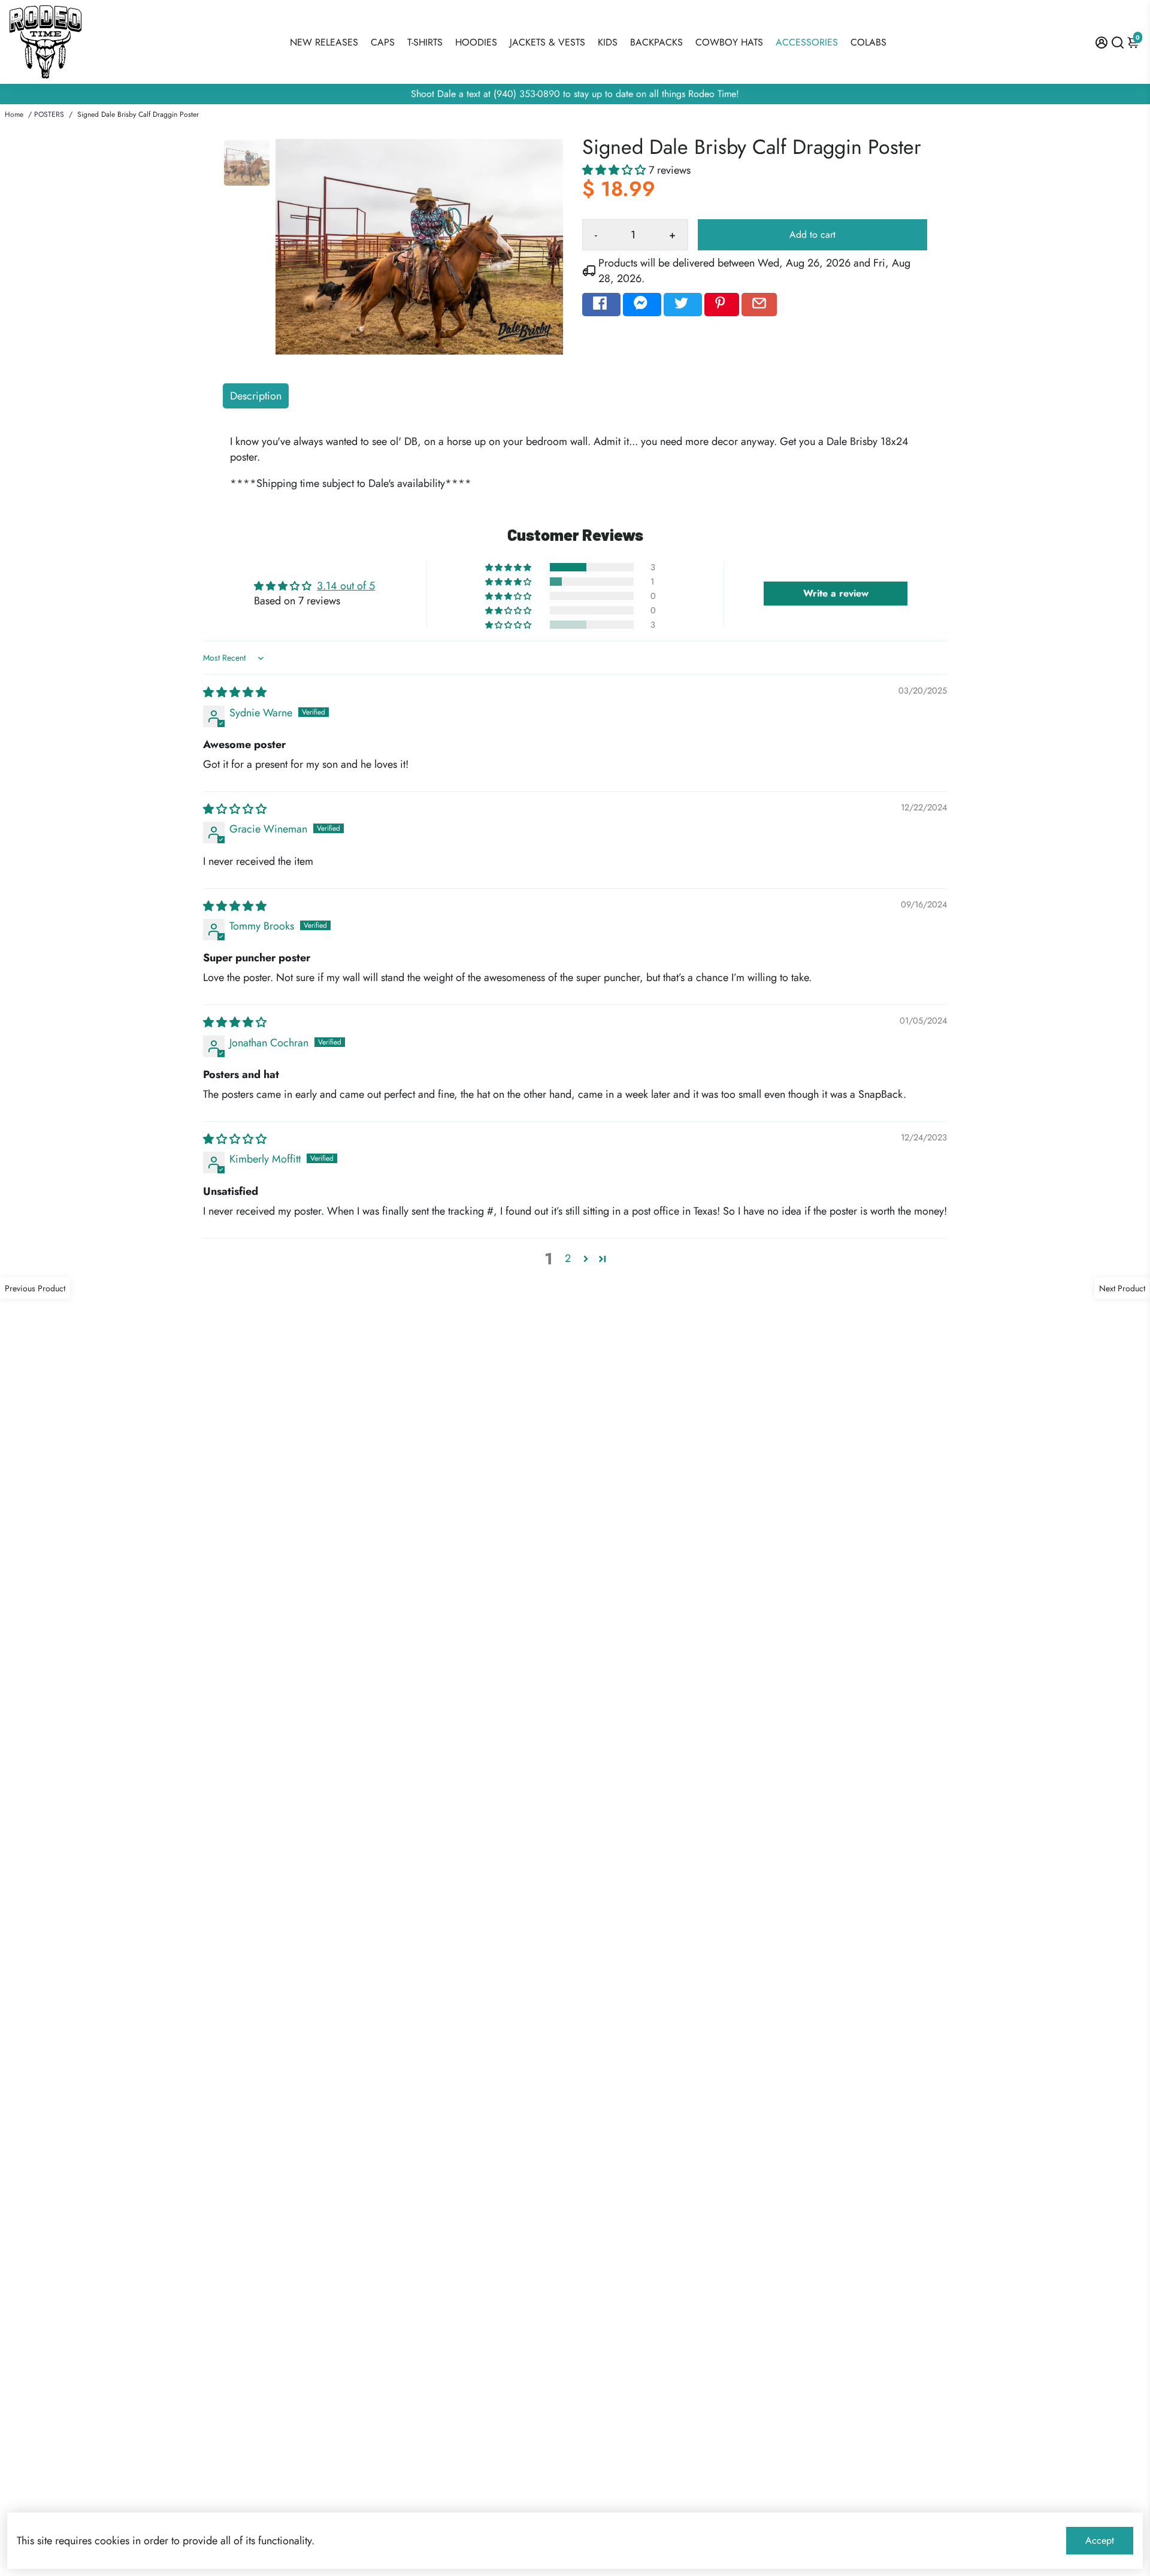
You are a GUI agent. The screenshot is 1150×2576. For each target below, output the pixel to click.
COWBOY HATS (729, 42)
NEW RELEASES (324, 42)
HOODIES (476, 42)
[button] (615, 170)
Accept (1100, 2540)
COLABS (868, 42)
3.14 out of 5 (346, 586)
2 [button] (568, 1258)
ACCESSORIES (807, 42)
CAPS (383, 42)
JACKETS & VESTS (547, 42)
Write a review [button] (836, 593)
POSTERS (49, 114)
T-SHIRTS (425, 42)
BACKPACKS (656, 42)
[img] (235, 692)
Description (256, 396)
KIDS (608, 42)
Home (14, 114)
